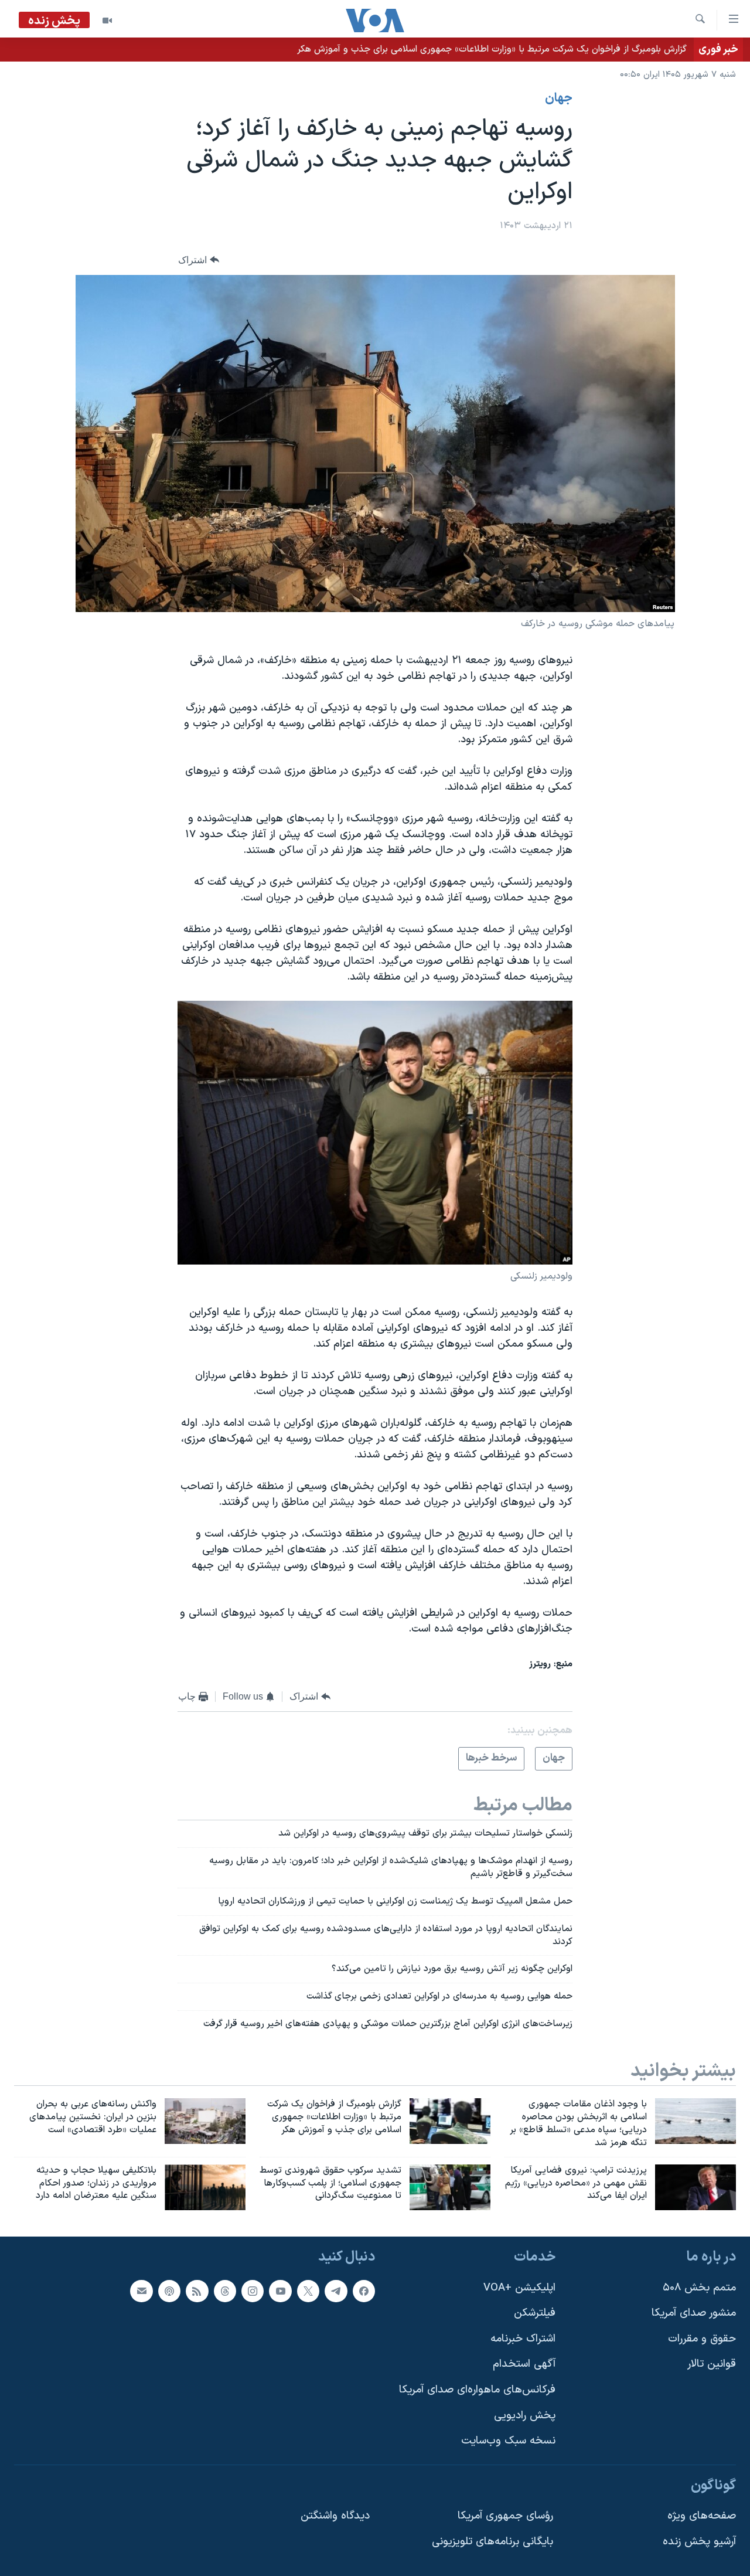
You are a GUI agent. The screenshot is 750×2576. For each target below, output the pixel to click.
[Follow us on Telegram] (336, 2291)
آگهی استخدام (524, 2365)
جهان (559, 98)
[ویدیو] (107, 21)
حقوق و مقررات (702, 2339)
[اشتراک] (141, 2291)
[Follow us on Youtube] (280, 2291)
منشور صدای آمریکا (694, 2314)
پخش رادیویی (525, 2416)
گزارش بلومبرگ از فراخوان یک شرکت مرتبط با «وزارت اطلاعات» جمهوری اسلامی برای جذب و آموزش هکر (492, 49)
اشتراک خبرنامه (523, 2339)
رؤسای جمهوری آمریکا (505, 2516)
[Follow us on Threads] (225, 2291)
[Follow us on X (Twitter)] (308, 2291)
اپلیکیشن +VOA (519, 2288)
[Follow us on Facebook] (364, 2291)
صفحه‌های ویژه (702, 2516)
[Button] (199, 260)
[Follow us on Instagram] (253, 2291)
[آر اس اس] (197, 2291)
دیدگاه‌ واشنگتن (335, 2516)
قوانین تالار (712, 2365)
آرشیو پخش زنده (699, 2542)
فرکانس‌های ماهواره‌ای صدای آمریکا (477, 2390)
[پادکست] (169, 2291)
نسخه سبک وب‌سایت (508, 2441)
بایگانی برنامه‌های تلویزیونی (492, 2542)
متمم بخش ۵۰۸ (699, 2288)
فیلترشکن (535, 2314)
